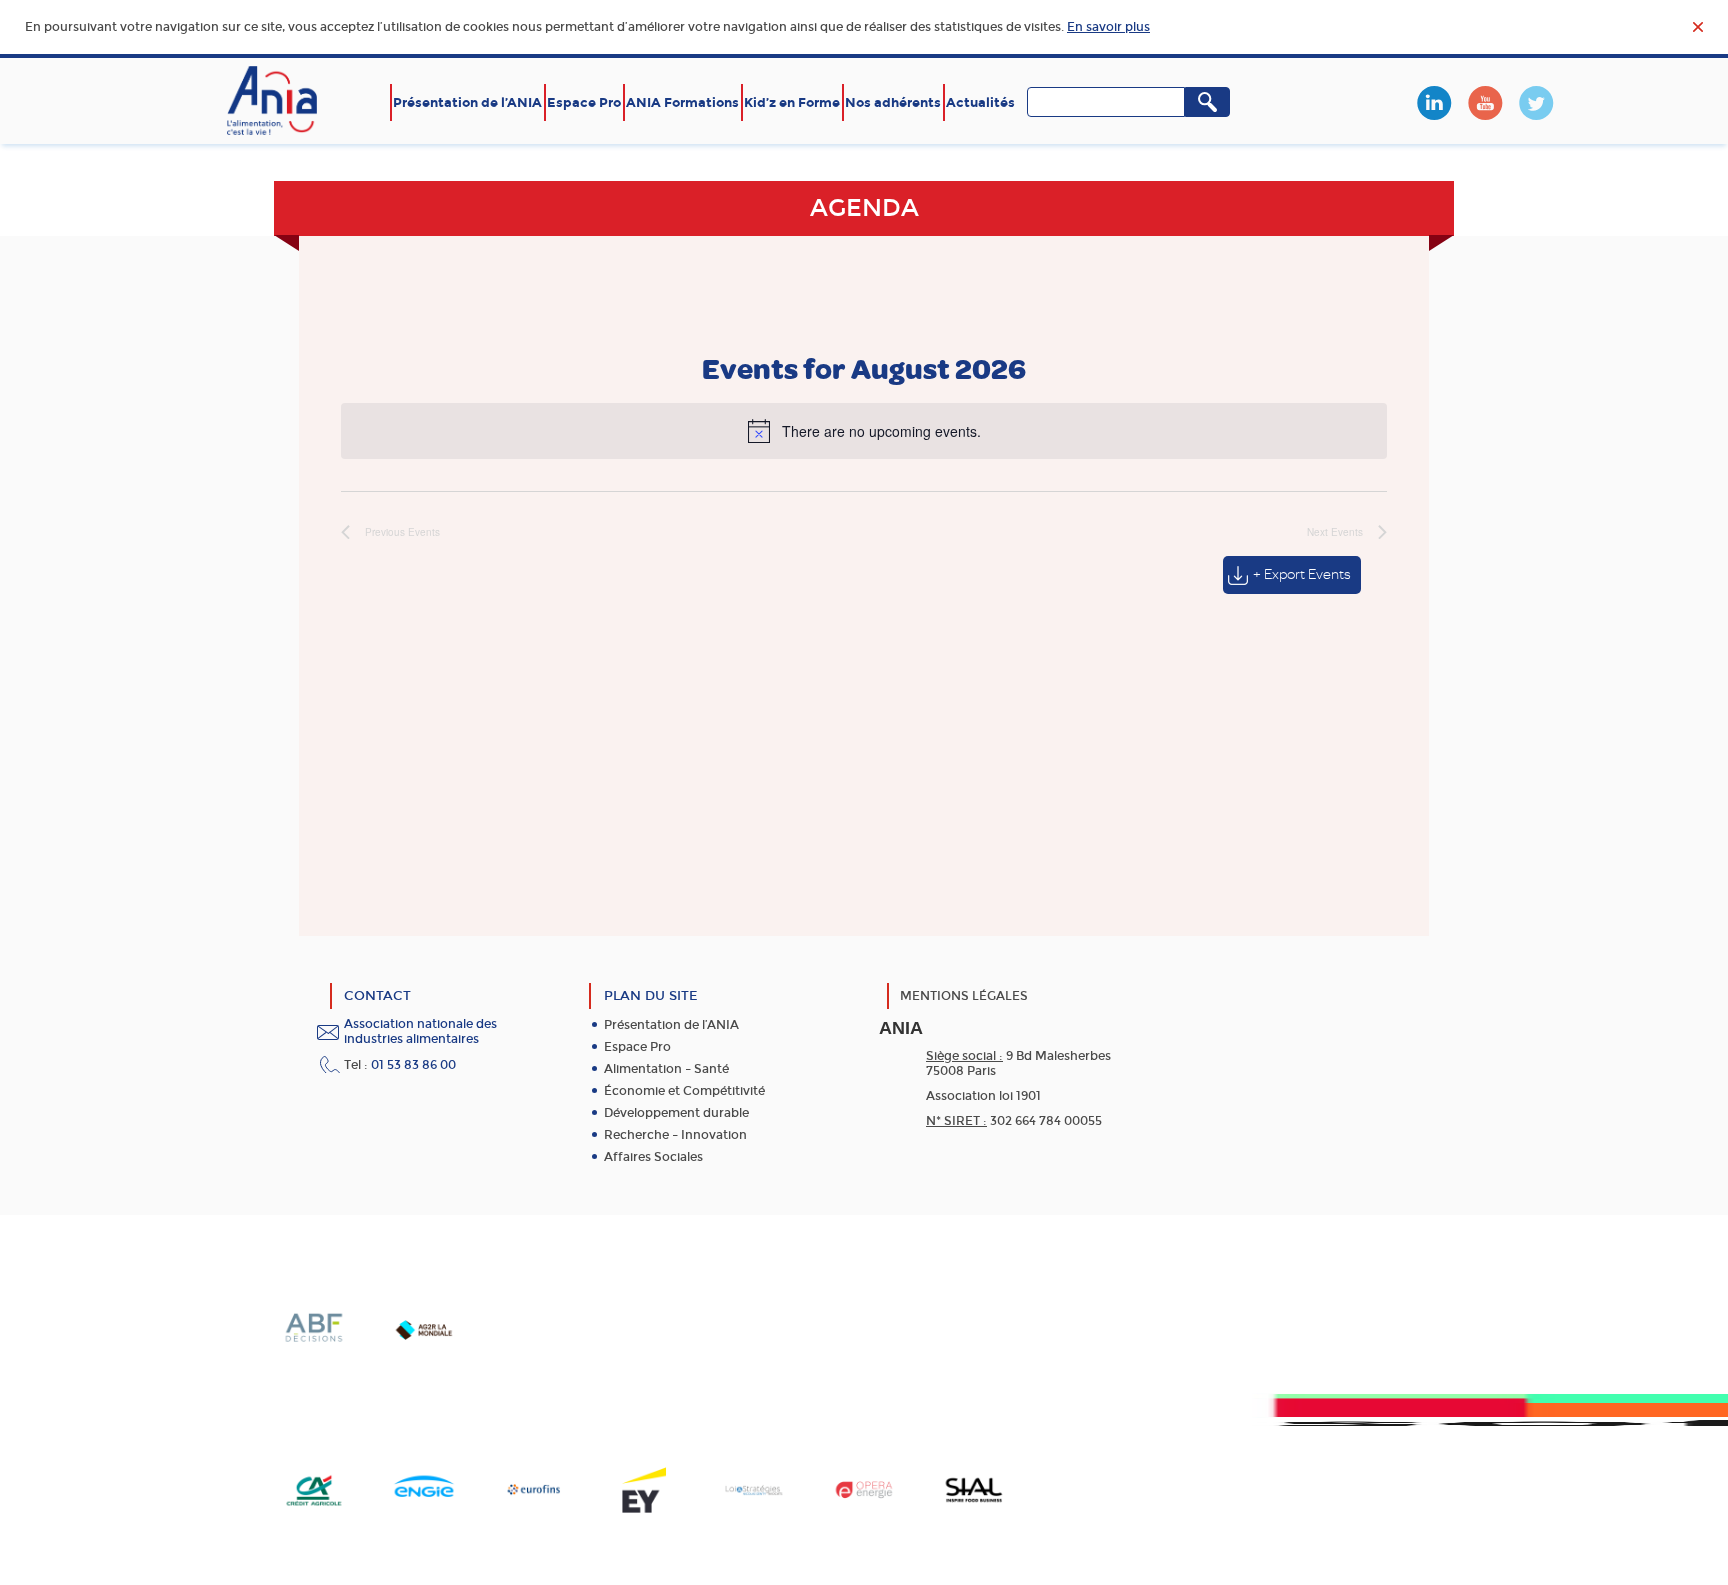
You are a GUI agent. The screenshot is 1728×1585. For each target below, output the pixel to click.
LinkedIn (1434, 103)
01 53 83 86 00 (413, 1065)
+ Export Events (1302, 574)
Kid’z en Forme (792, 102)
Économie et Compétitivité (684, 1091)
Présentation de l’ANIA (467, 102)
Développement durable (676, 1113)
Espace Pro (584, 102)
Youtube (1485, 103)
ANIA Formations (682, 102)
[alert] (864, 431)
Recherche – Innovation (675, 1135)
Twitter (1536, 103)
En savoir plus (1108, 27)
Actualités (980, 102)
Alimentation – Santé (666, 1069)
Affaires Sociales (653, 1157)
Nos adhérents (893, 102)
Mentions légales (964, 996)
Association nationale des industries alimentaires (420, 1031)
